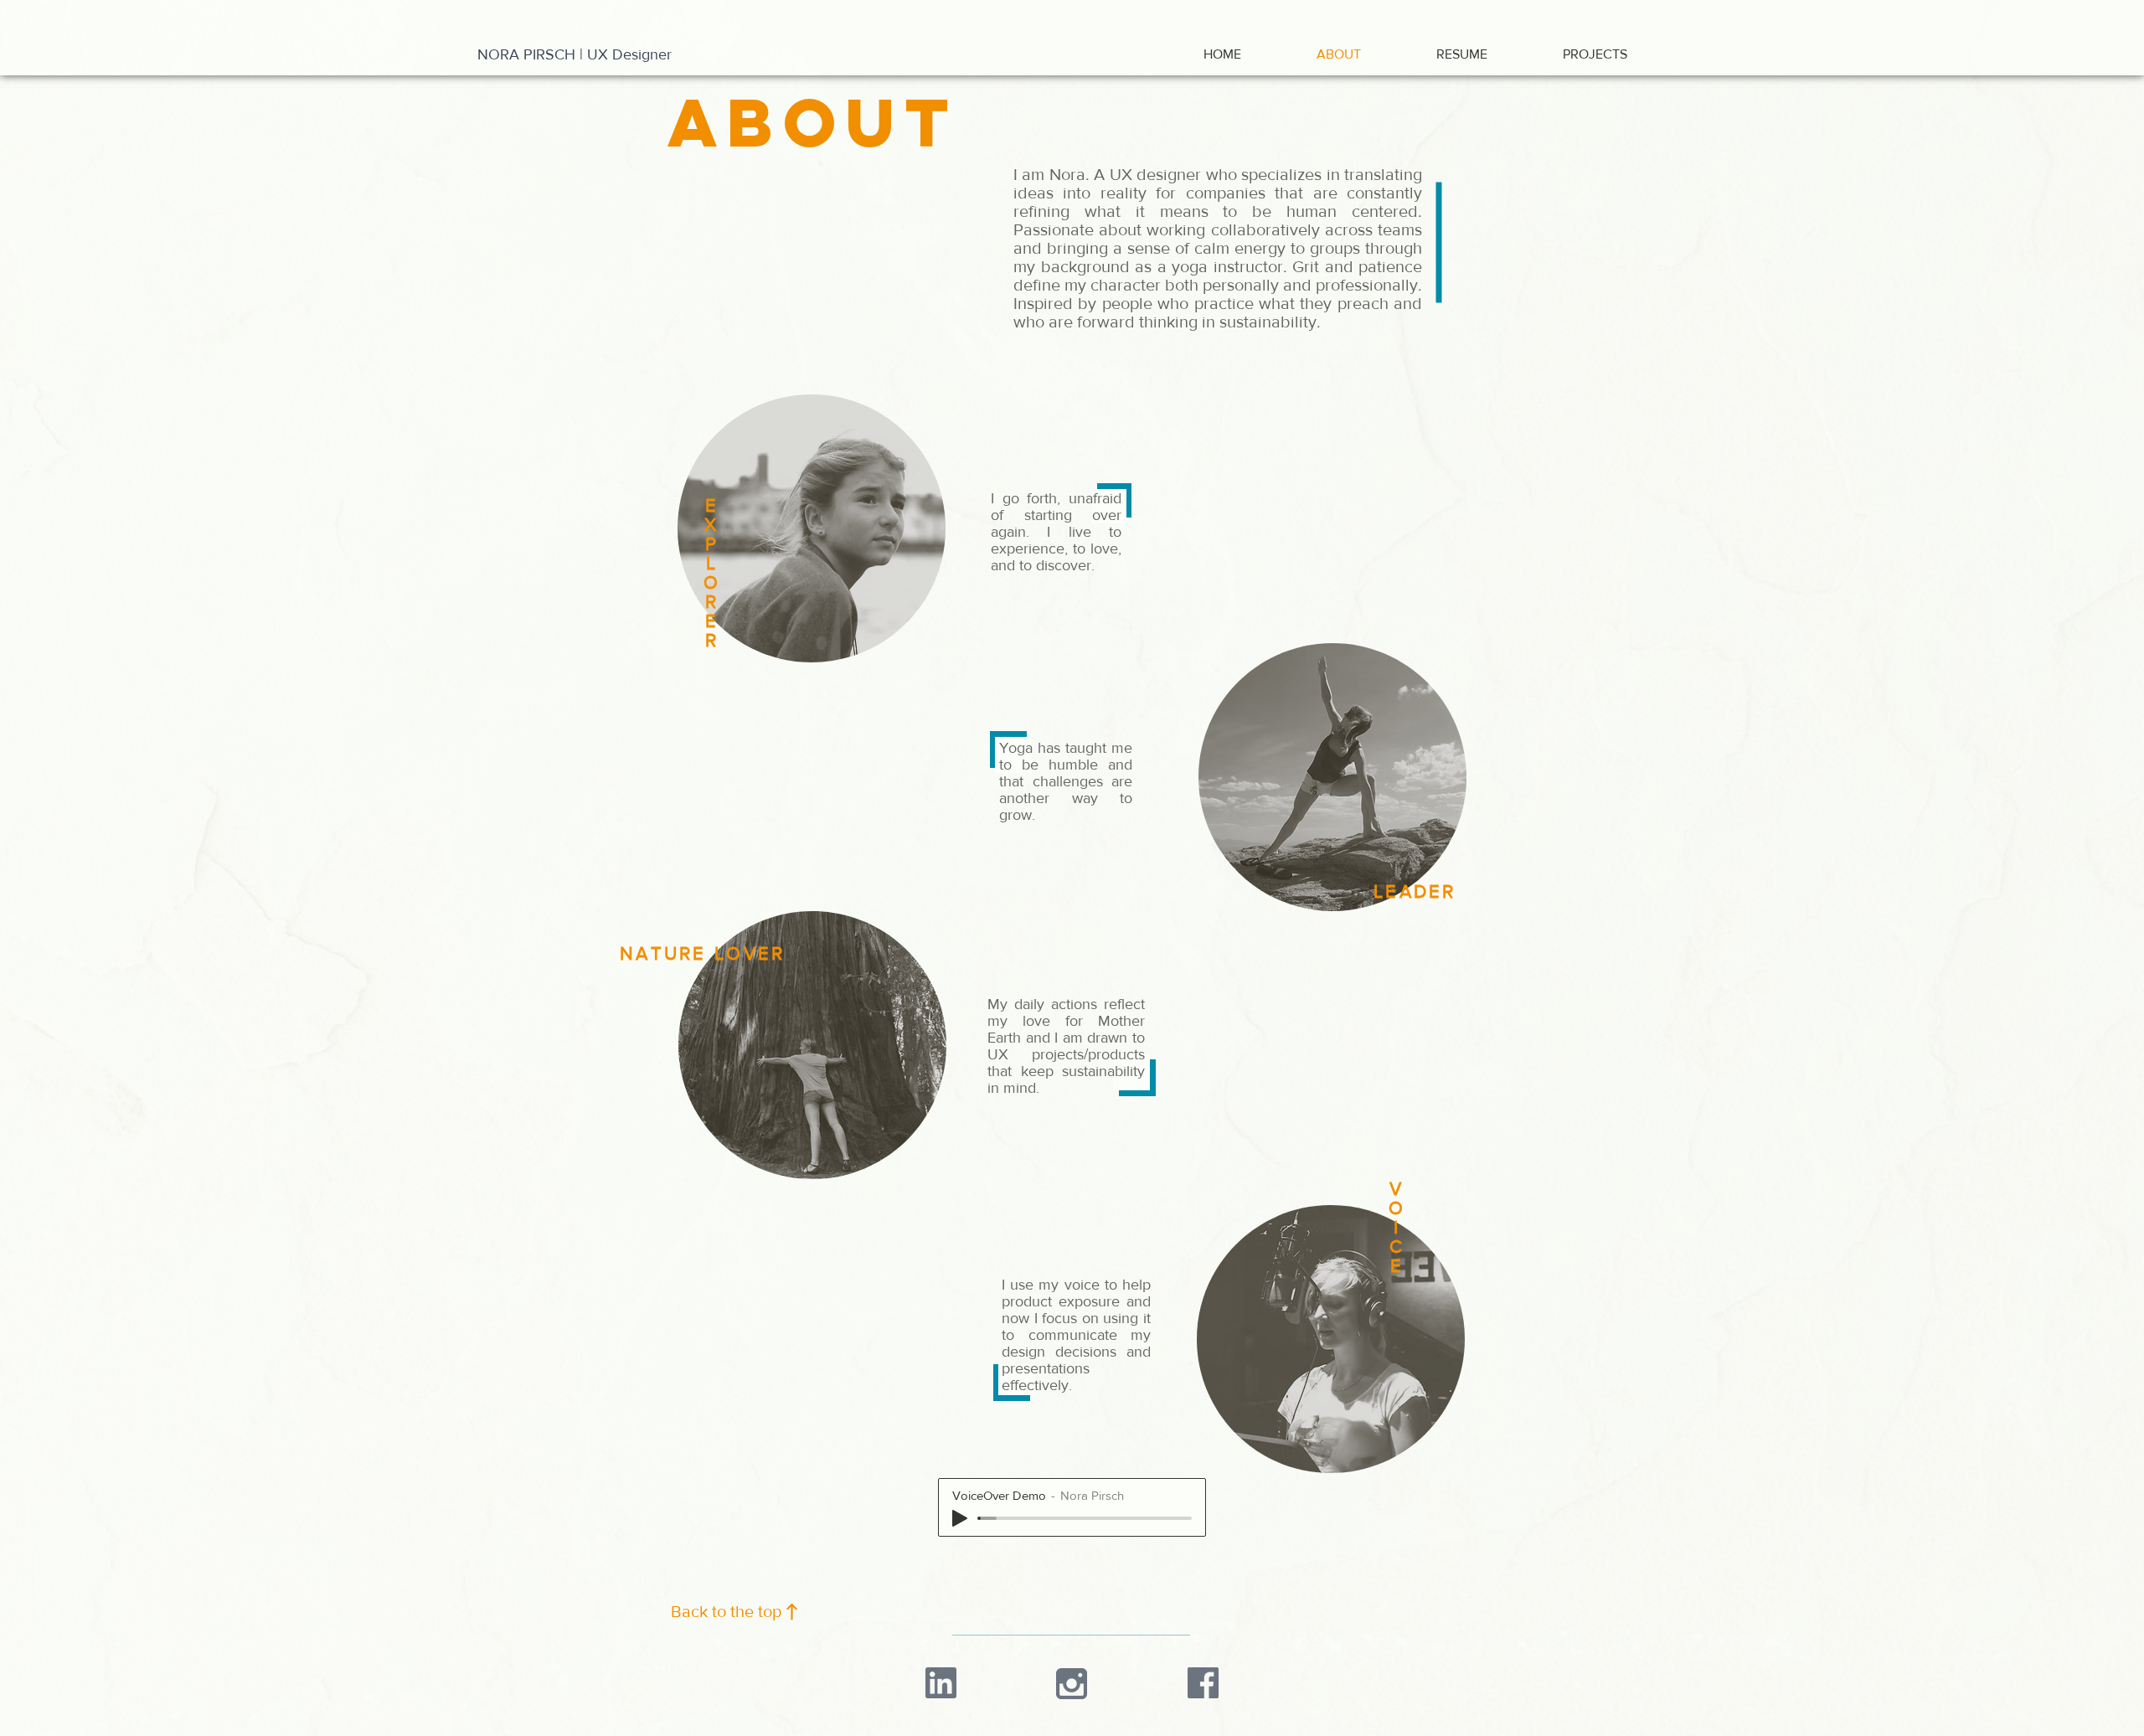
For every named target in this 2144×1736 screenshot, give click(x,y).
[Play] (960, 1518)
